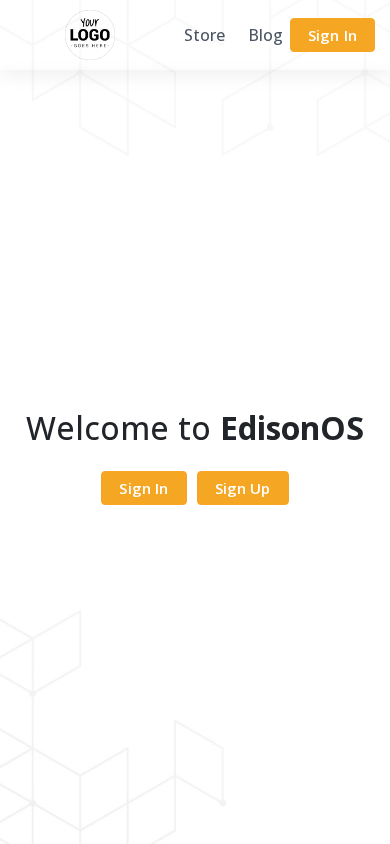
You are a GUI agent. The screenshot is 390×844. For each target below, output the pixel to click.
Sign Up (243, 488)
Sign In (332, 35)
